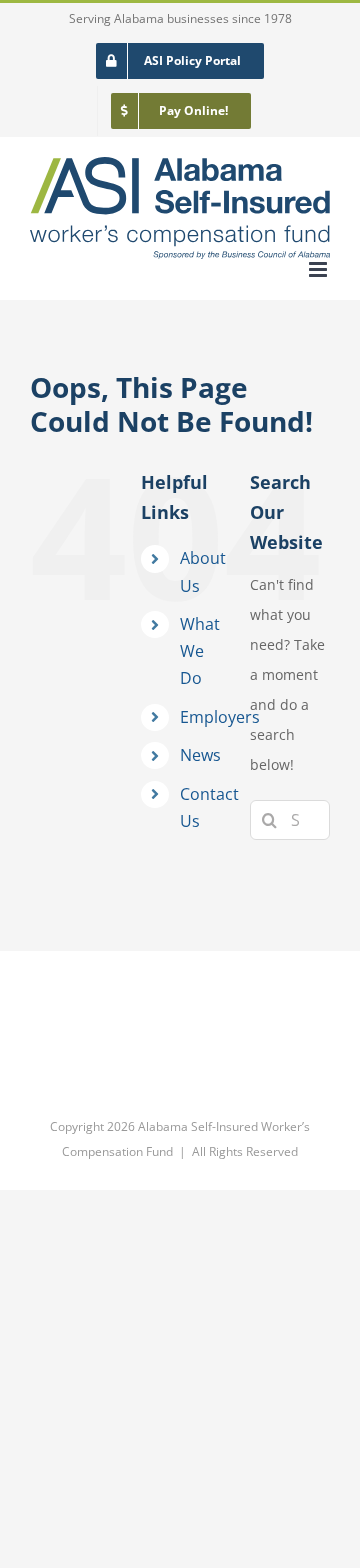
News (200, 755)
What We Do (200, 651)
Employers (220, 717)
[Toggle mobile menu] (319, 269)
